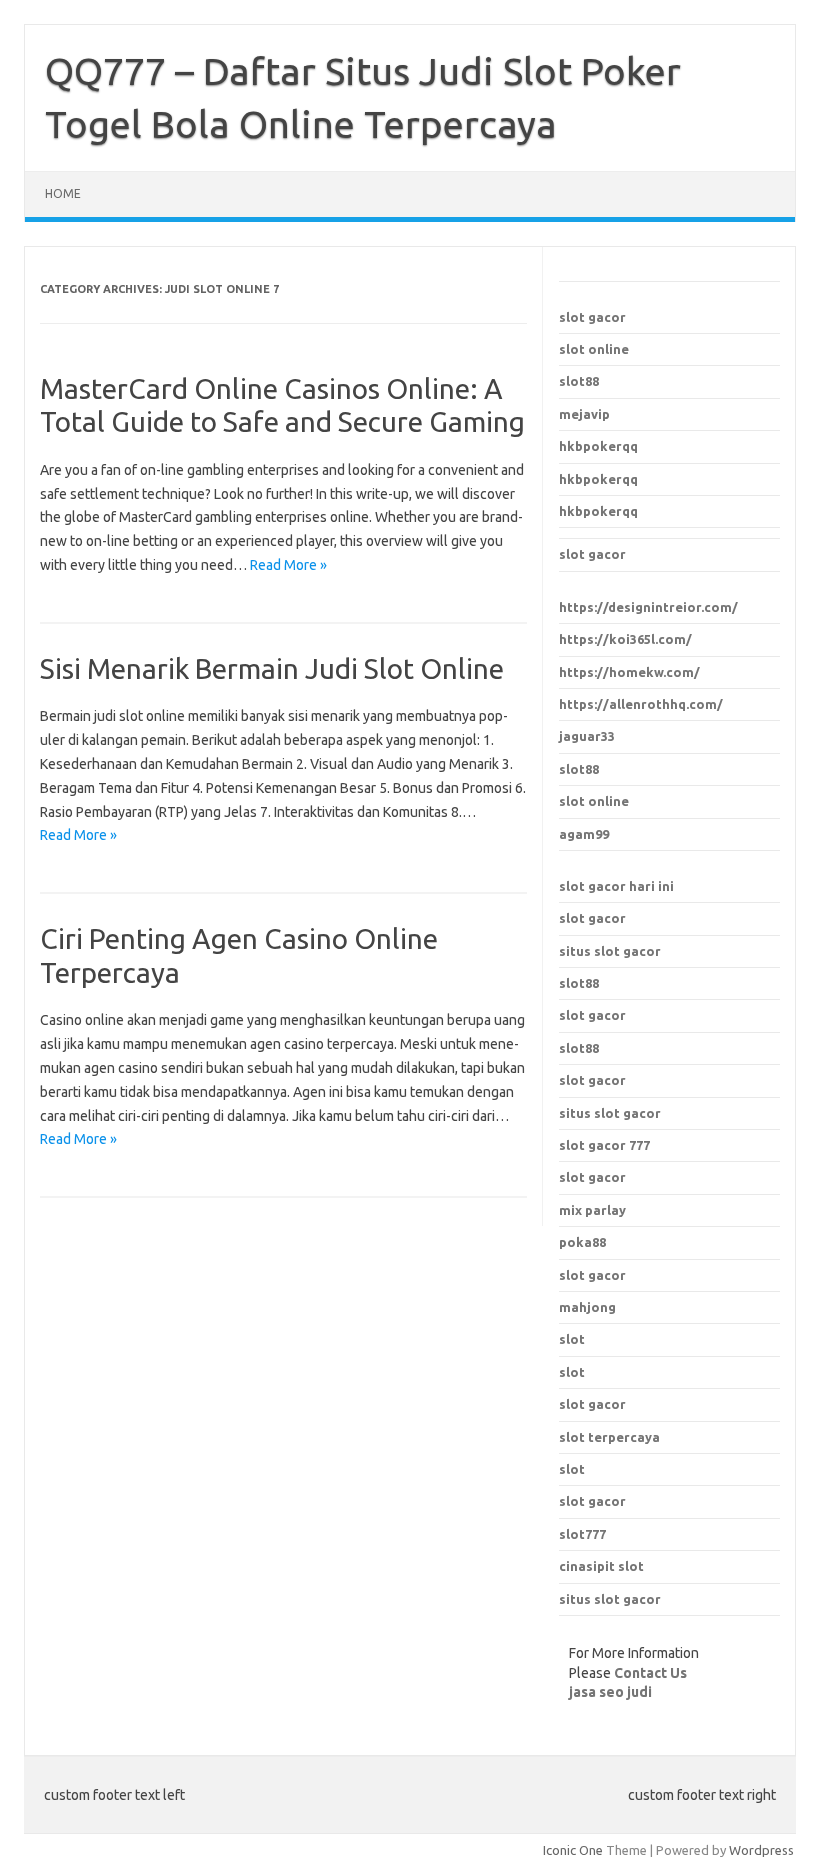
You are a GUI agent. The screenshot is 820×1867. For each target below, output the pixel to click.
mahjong (587, 1307)
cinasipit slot (601, 1566)
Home (63, 193)
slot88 (579, 381)
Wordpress (761, 1850)
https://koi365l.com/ (625, 639)
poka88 (582, 1242)
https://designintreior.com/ (648, 607)
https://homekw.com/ (629, 672)
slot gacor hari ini (616, 886)
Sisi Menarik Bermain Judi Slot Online (272, 668)
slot (572, 1339)
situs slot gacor (610, 951)
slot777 (582, 1534)
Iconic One (573, 1850)
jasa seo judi (610, 1692)
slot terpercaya (609, 1437)
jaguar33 (587, 736)
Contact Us (650, 1673)
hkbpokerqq (598, 446)
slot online (594, 349)
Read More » (288, 565)
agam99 (584, 834)
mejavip (584, 414)
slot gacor (592, 317)
